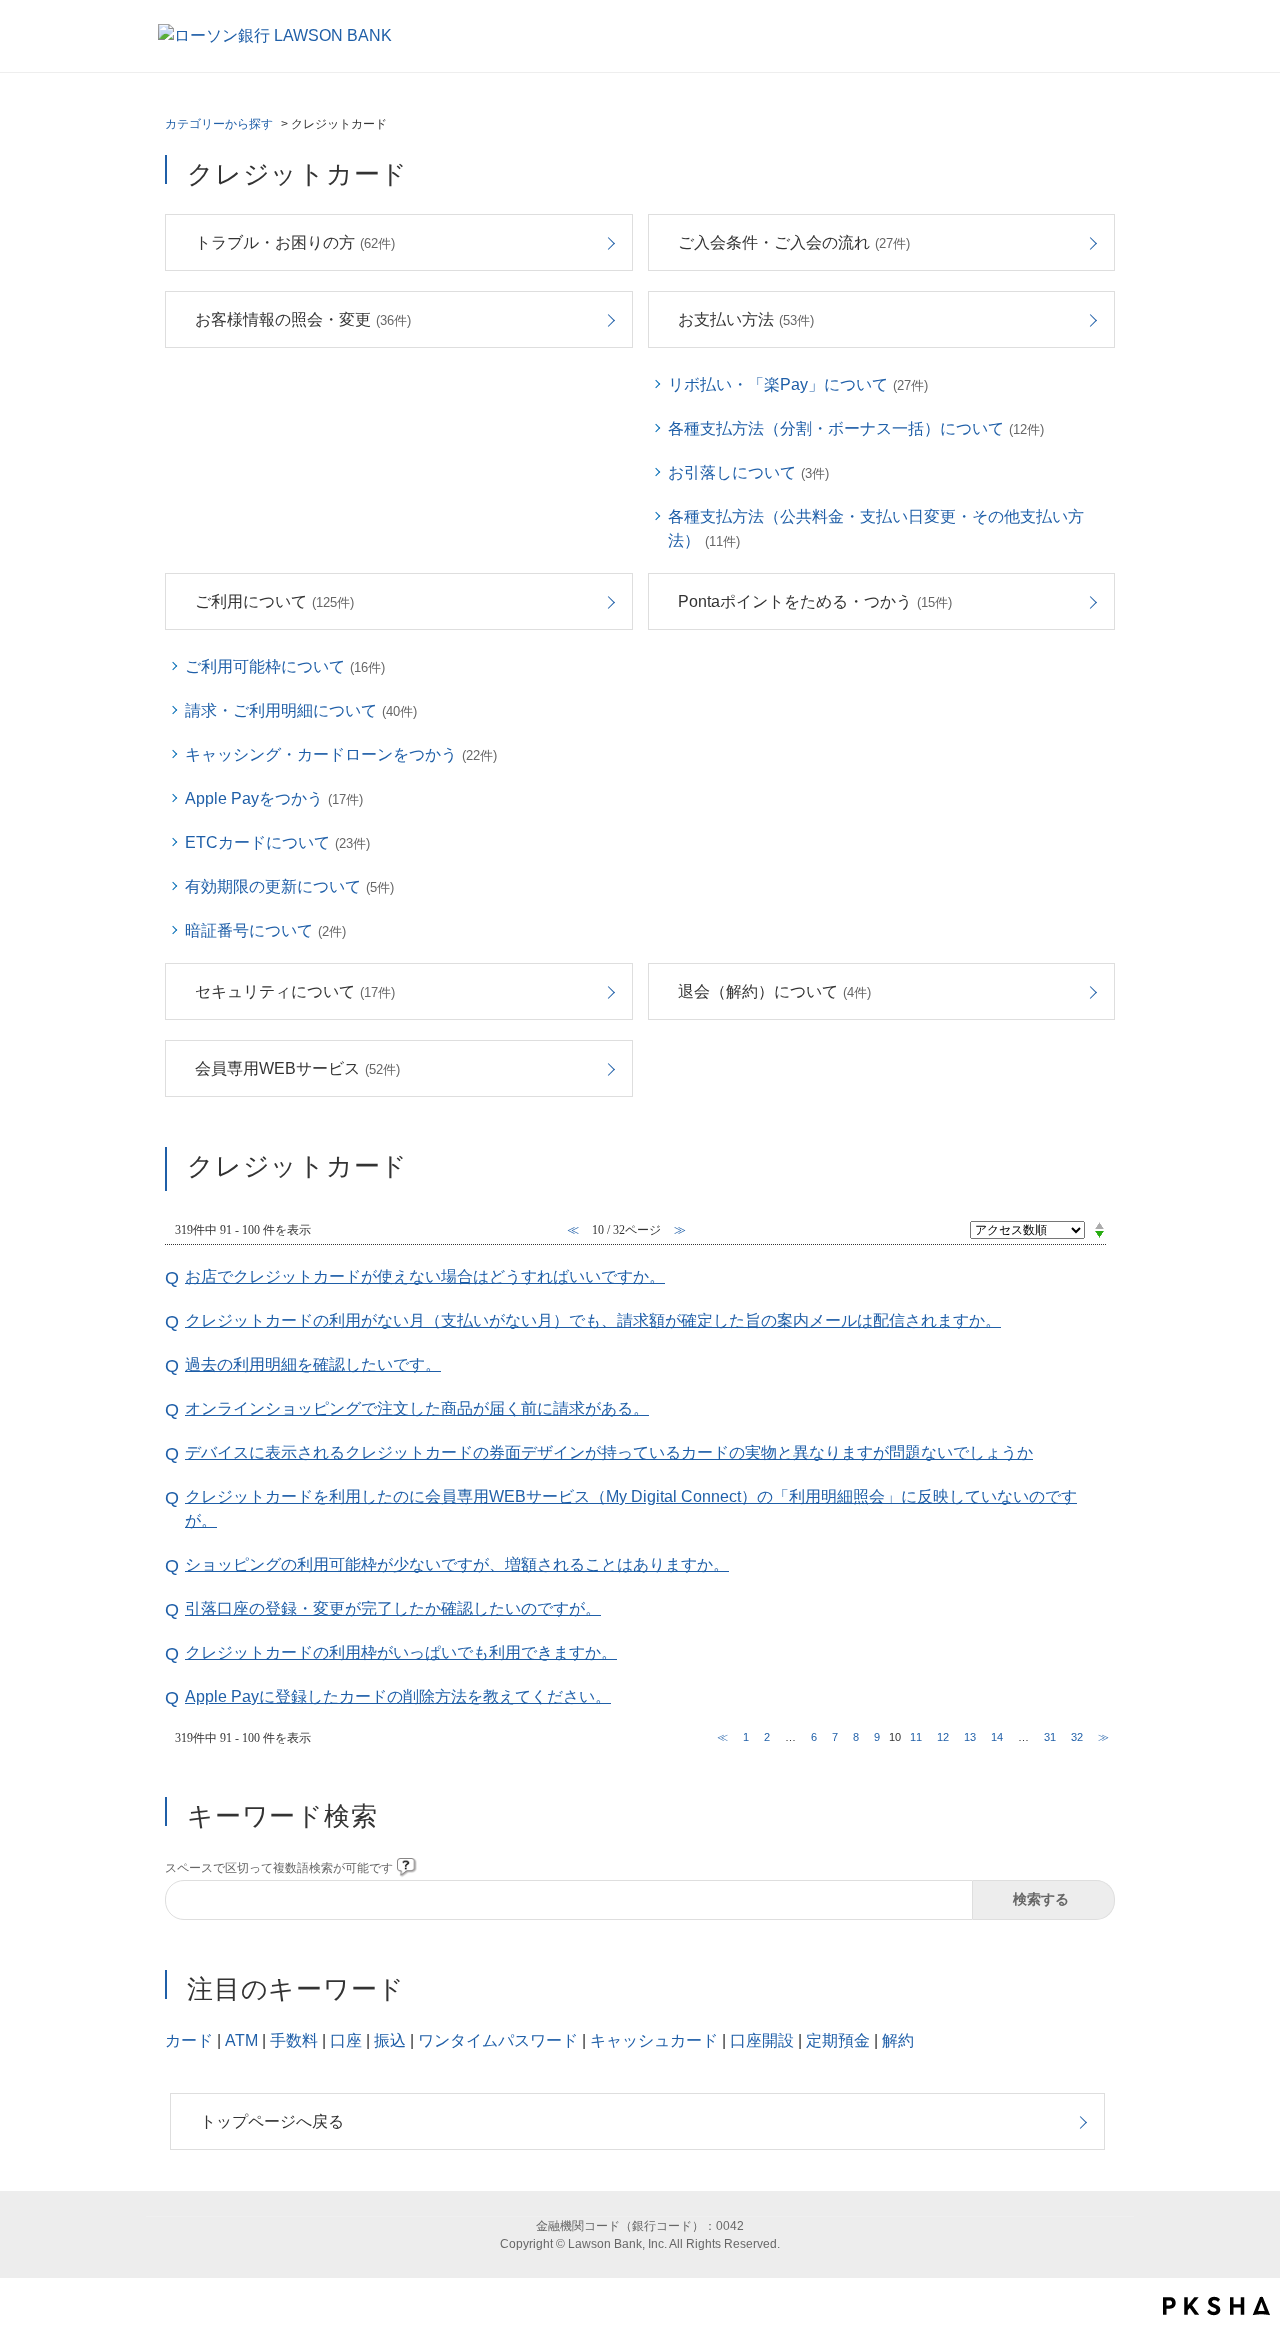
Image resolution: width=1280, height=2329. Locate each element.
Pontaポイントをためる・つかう (815, 601)
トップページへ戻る (272, 2121)
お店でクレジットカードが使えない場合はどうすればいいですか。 (425, 1276)
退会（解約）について (774, 991)
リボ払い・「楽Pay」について (798, 384)
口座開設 (762, 2040)
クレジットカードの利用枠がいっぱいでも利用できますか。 (401, 1652)
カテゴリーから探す (219, 124)
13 (970, 1737)
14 (997, 1737)
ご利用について (274, 601)
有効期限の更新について (289, 886)
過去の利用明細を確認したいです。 (313, 1364)
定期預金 (838, 2040)
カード (189, 2040)
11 (916, 1737)
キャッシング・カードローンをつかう (341, 754)
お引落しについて (748, 472)
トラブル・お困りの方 (295, 242)
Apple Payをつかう (274, 798)
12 (943, 1737)
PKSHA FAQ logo (1216, 2306)
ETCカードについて (277, 842)
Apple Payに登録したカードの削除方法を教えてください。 (398, 1696)
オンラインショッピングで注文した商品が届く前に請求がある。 (417, 1408)
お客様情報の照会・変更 (303, 319)
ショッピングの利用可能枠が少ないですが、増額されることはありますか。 (457, 1564)
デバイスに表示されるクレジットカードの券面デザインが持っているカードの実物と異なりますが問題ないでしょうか (609, 1452)
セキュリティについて (295, 991)
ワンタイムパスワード (498, 2040)
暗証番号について (265, 930)
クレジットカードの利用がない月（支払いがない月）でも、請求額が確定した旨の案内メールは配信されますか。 (593, 1320)
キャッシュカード (654, 2040)
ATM (241, 2040)
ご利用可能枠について (285, 666)
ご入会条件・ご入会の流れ (794, 242)
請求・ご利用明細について (301, 710)
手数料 (294, 2040)
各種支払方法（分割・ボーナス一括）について (856, 428)
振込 (390, 2040)
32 (1077, 1737)
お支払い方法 (746, 319)
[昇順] (1099, 1225)
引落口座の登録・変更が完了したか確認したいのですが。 (393, 1608)
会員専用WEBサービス (297, 1068)
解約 (898, 2040)
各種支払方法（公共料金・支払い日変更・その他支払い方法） (876, 528)
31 (1050, 1737)
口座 (346, 2040)
